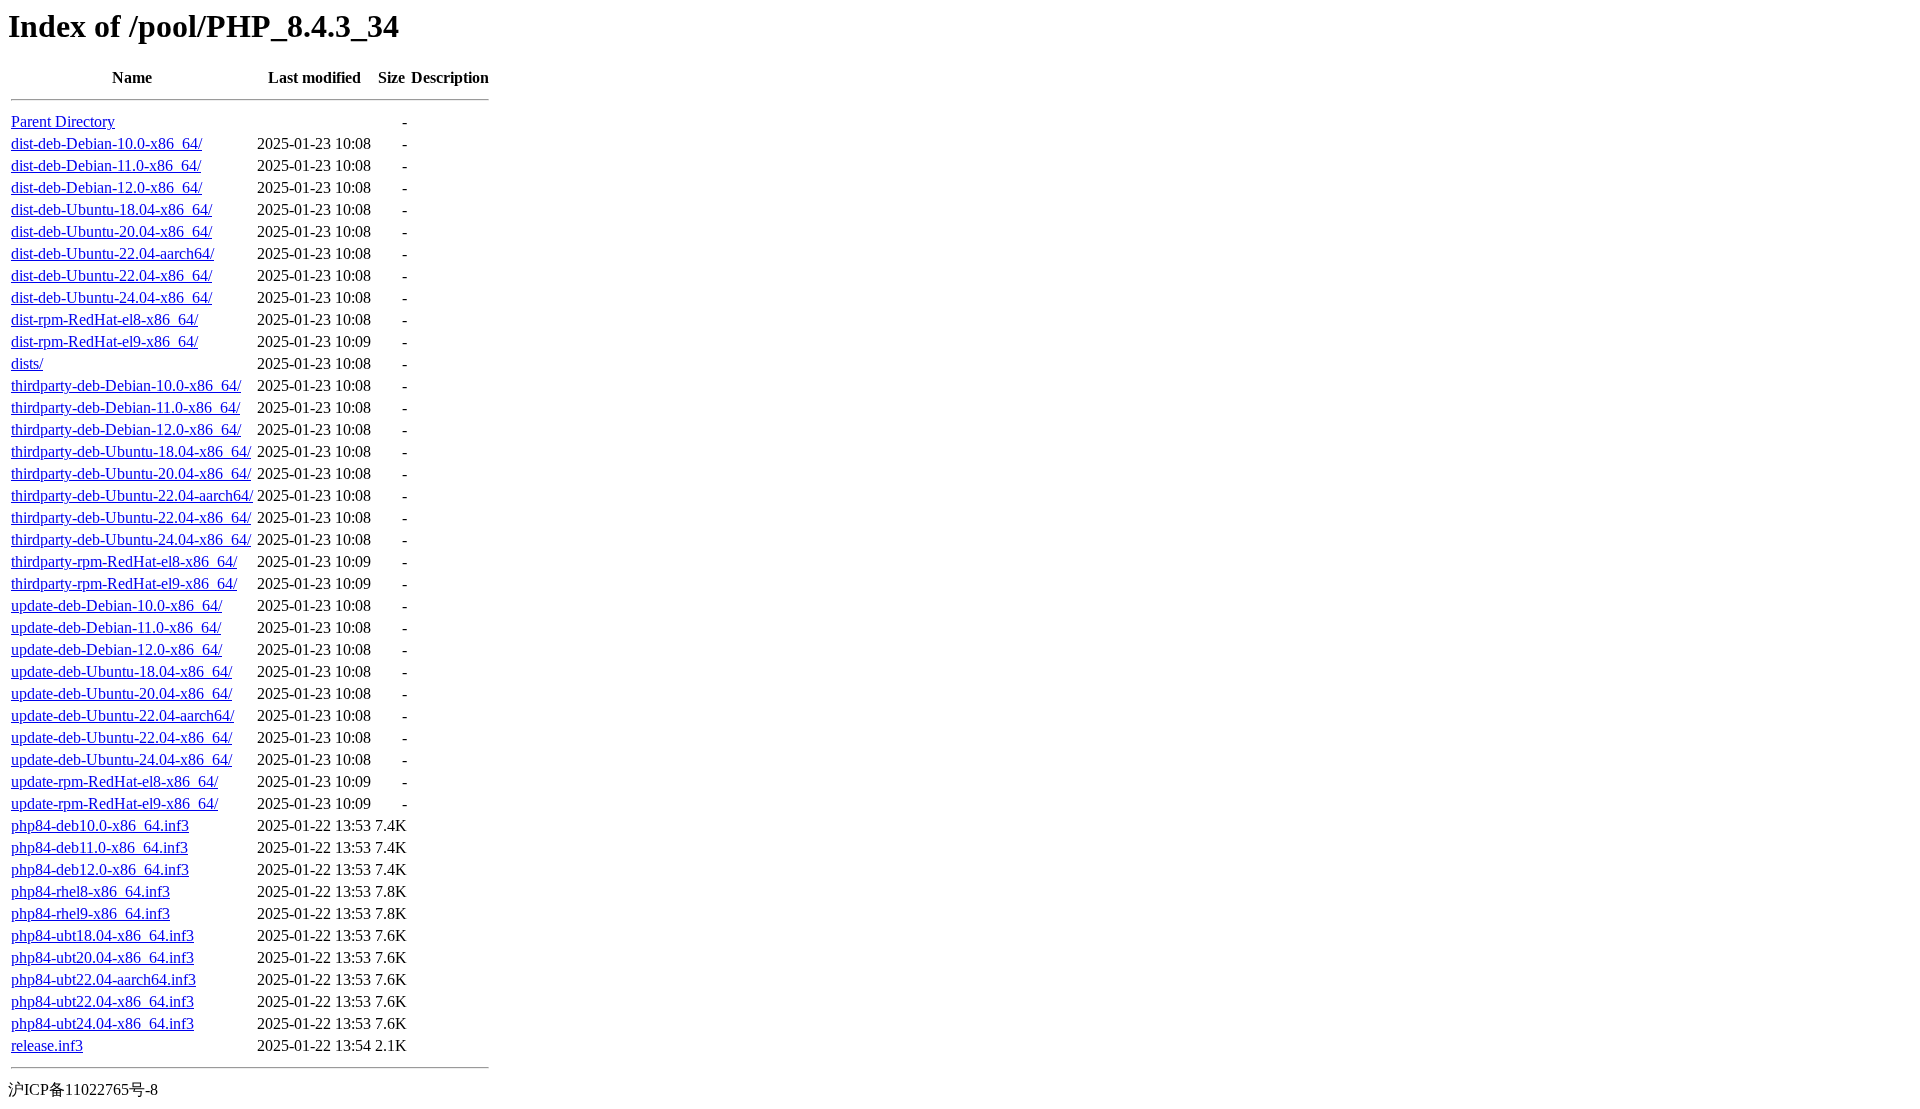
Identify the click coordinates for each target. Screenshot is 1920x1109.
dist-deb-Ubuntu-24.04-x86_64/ (111, 297)
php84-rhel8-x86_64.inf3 (90, 891)
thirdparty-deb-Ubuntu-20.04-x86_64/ (131, 473)
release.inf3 (47, 1045)
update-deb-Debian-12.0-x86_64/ (116, 649)
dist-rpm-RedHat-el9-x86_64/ (104, 341)
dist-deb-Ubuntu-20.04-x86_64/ (111, 231)
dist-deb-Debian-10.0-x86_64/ (106, 143)
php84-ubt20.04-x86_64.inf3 (102, 957)
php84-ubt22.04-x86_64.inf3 (102, 1001)
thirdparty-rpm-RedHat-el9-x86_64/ (124, 583)
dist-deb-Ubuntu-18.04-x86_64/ (111, 209)
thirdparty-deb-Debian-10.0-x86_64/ (126, 385)
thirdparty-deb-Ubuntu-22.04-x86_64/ (131, 517)
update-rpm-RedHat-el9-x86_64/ (114, 803)
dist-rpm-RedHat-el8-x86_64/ (104, 319)
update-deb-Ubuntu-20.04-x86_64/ (121, 693)
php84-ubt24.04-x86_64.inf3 (102, 1023)
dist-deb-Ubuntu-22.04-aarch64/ (112, 253)
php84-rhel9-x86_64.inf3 (90, 913)
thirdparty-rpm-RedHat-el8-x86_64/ (124, 561)
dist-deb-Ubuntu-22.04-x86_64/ (111, 275)
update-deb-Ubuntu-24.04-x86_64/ (121, 759)
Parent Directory (63, 121)
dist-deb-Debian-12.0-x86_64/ (106, 187)
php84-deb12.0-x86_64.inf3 (100, 869)
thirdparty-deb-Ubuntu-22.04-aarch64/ (132, 495)
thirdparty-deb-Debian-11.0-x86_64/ (125, 407)
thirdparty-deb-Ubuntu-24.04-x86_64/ (131, 539)
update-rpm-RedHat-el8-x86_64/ (114, 781)
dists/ (27, 363)
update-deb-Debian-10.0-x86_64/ (116, 605)
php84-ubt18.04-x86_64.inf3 (102, 935)
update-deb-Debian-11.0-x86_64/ (116, 627)
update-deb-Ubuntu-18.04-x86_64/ (121, 671)
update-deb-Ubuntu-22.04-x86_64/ (121, 737)
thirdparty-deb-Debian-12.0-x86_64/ (126, 429)
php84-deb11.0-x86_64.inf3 (99, 847)
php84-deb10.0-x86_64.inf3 (100, 825)
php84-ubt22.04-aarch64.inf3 (103, 979)
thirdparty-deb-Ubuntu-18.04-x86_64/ (131, 451)
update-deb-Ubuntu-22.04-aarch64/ (122, 715)
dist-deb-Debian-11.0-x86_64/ (106, 165)
